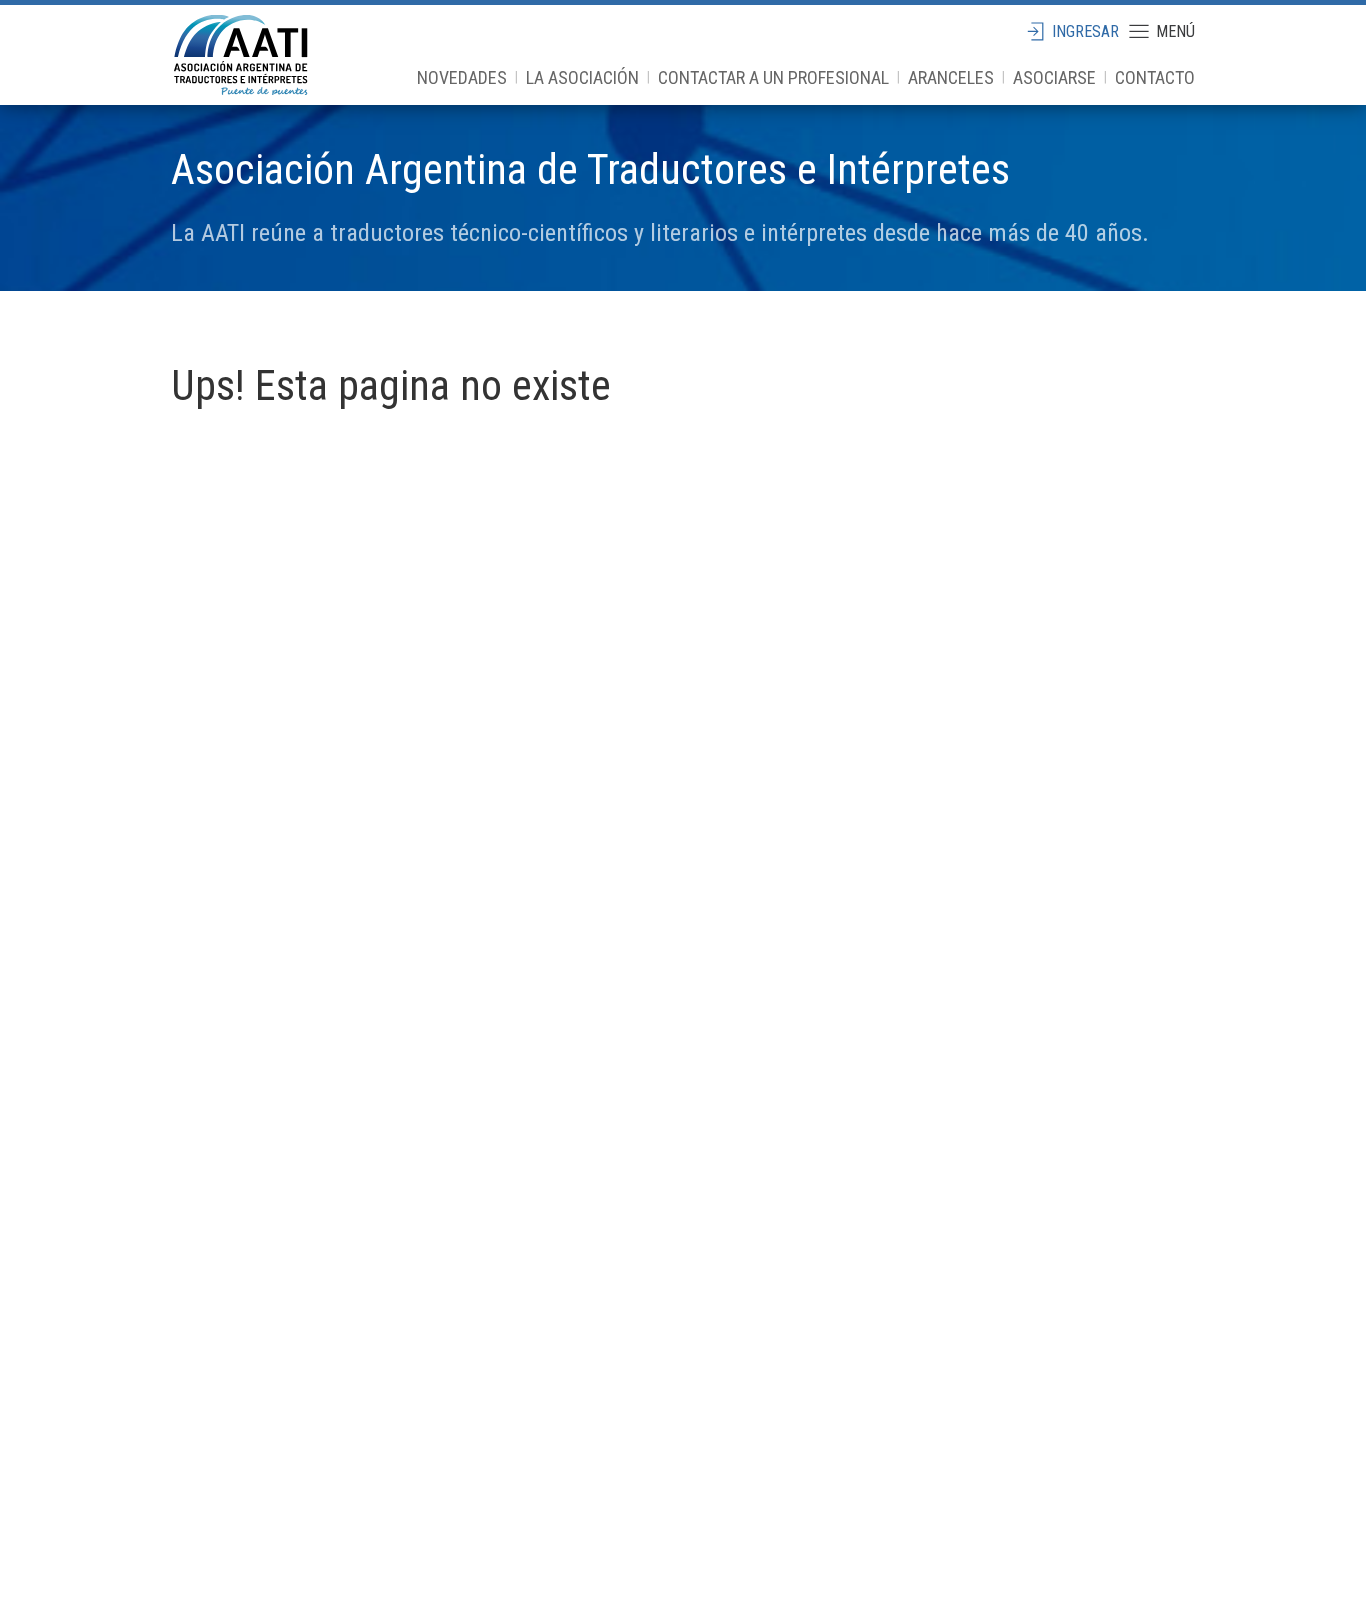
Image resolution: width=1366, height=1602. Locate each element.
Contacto (1155, 77)
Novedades (462, 77)
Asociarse (1054, 77)
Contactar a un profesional (773, 77)
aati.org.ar (241, 55)
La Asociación (582, 77)
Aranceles (951, 77)
